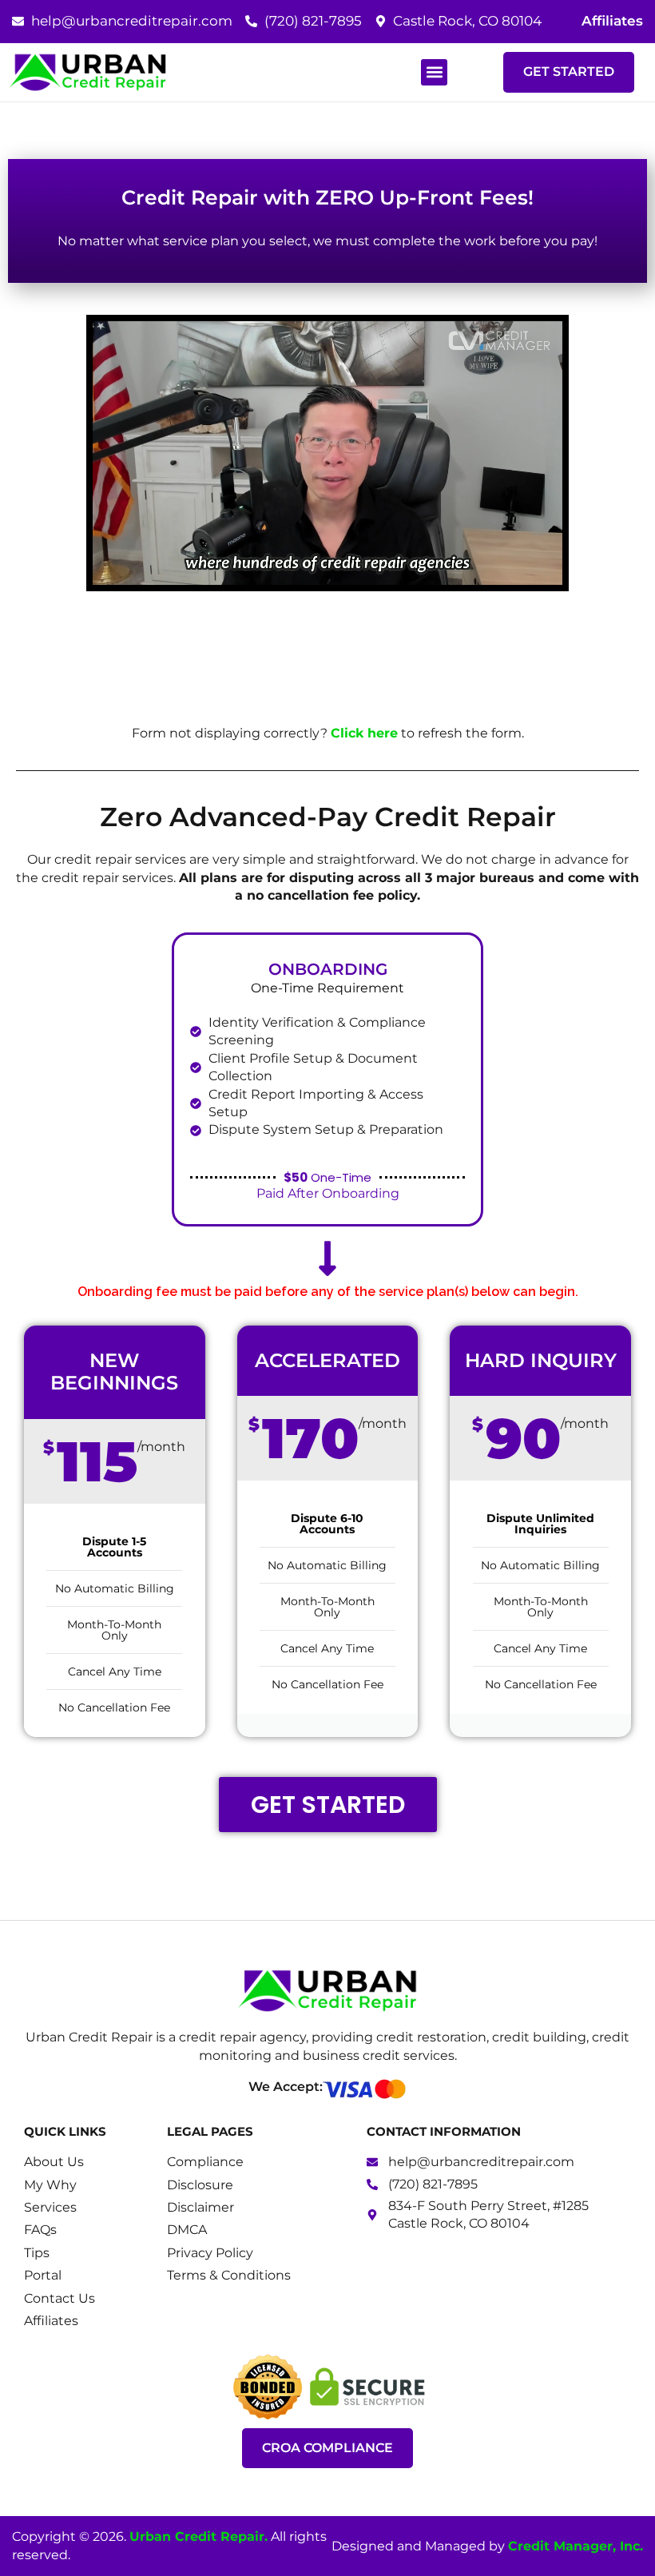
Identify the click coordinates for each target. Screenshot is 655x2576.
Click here (364, 733)
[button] (434, 72)
